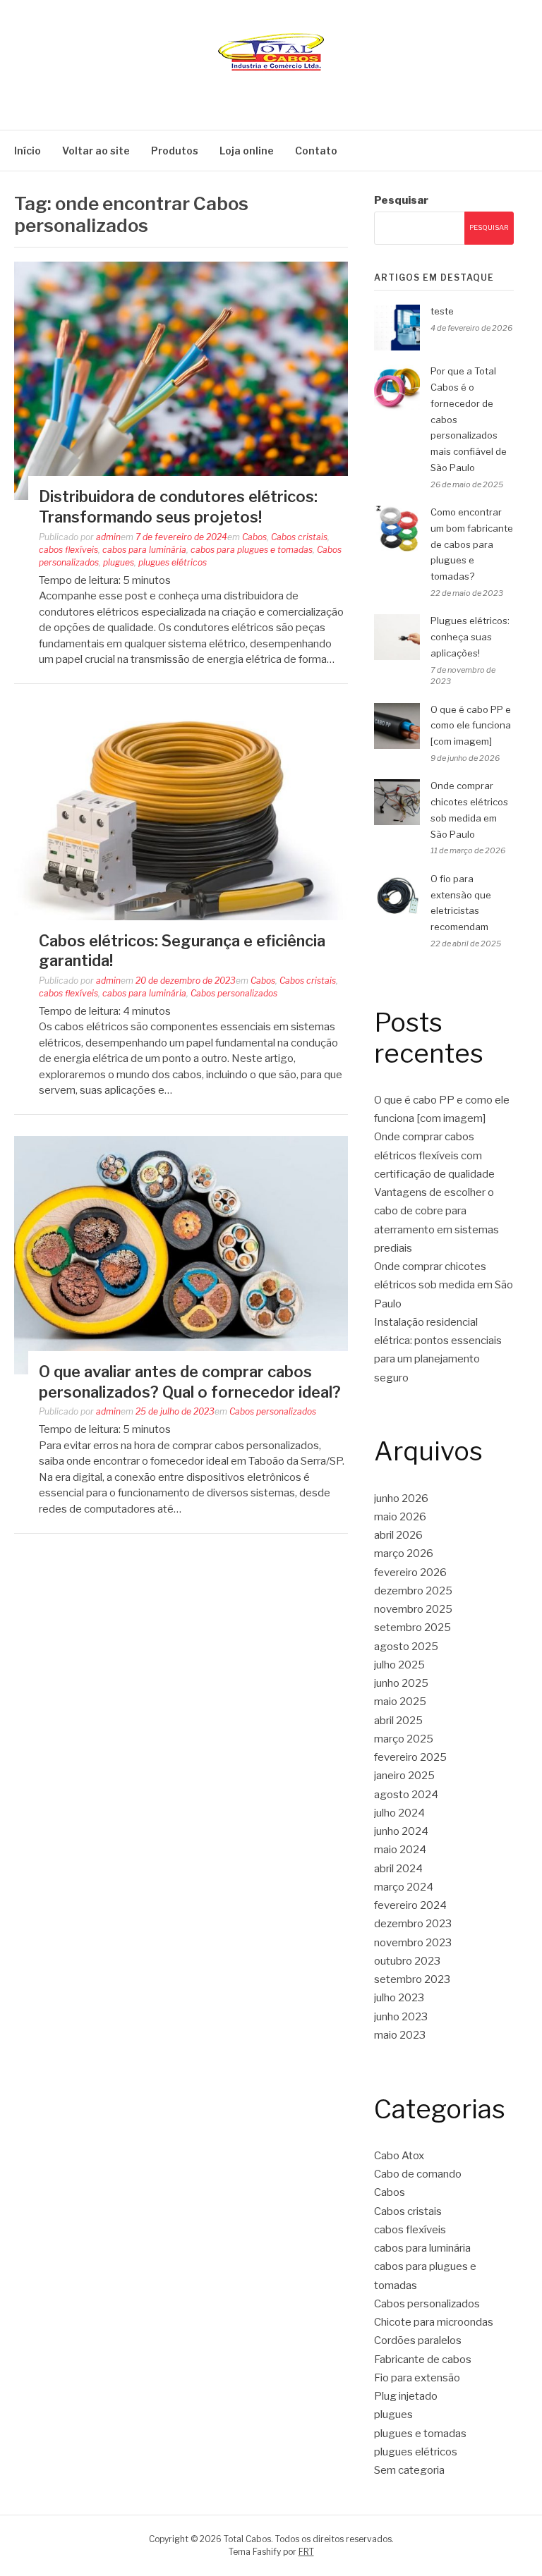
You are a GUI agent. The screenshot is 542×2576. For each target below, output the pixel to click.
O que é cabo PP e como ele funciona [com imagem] (471, 726)
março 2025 (404, 1739)
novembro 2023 (413, 1943)
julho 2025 (399, 1665)
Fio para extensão (417, 2378)
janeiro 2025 (404, 1776)
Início (28, 151)
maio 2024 (400, 1850)
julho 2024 (399, 1813)
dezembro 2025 (413, 1591)
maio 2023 (400, 2035)
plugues (119, 562)
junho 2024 (401, 1831)
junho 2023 (401, 2017)
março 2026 (404, 1553)
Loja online (247, 151)
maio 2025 (400, 1702)
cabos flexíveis (68, 550)
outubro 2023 (407, 1961)
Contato (316, 151)
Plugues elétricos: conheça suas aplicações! (470, 637)
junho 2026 (401, 1498)
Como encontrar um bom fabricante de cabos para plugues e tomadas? (472, 544)
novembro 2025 (413, 1609)
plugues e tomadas (420, 2434)
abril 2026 (398, 1535)
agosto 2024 (406, 1795)
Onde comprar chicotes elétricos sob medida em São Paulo (444, 1285)
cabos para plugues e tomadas (252, 550)
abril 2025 (398, 1721)
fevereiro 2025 (410, 1757)
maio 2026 (400, 1517)
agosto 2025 (406, 1647)
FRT (306, 2552)
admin (108, 537)
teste (442, 311)
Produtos (175, 151)
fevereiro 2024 (410, 1905)
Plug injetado (406, 2396)
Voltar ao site (96, 151)
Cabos (254, 537)
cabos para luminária (144, 550)
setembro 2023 (412, 1979)
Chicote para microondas (434, 2322)
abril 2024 (398, 1869)
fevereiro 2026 (410, 1573)
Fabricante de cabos (423, 2360)
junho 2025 (401, 1683)
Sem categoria (409, 2470)
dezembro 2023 (413, 1924)
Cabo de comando (418, 2174)
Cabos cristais (299, 537)
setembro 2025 (412, 1628)
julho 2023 (399, 1998)
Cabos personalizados (234, 993)
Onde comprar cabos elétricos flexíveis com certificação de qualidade (434, 1155)
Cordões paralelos (418, 2340)
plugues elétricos (173, 562)
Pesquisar (401, 200)
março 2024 (404, 1887)
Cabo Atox (399, 2156)
